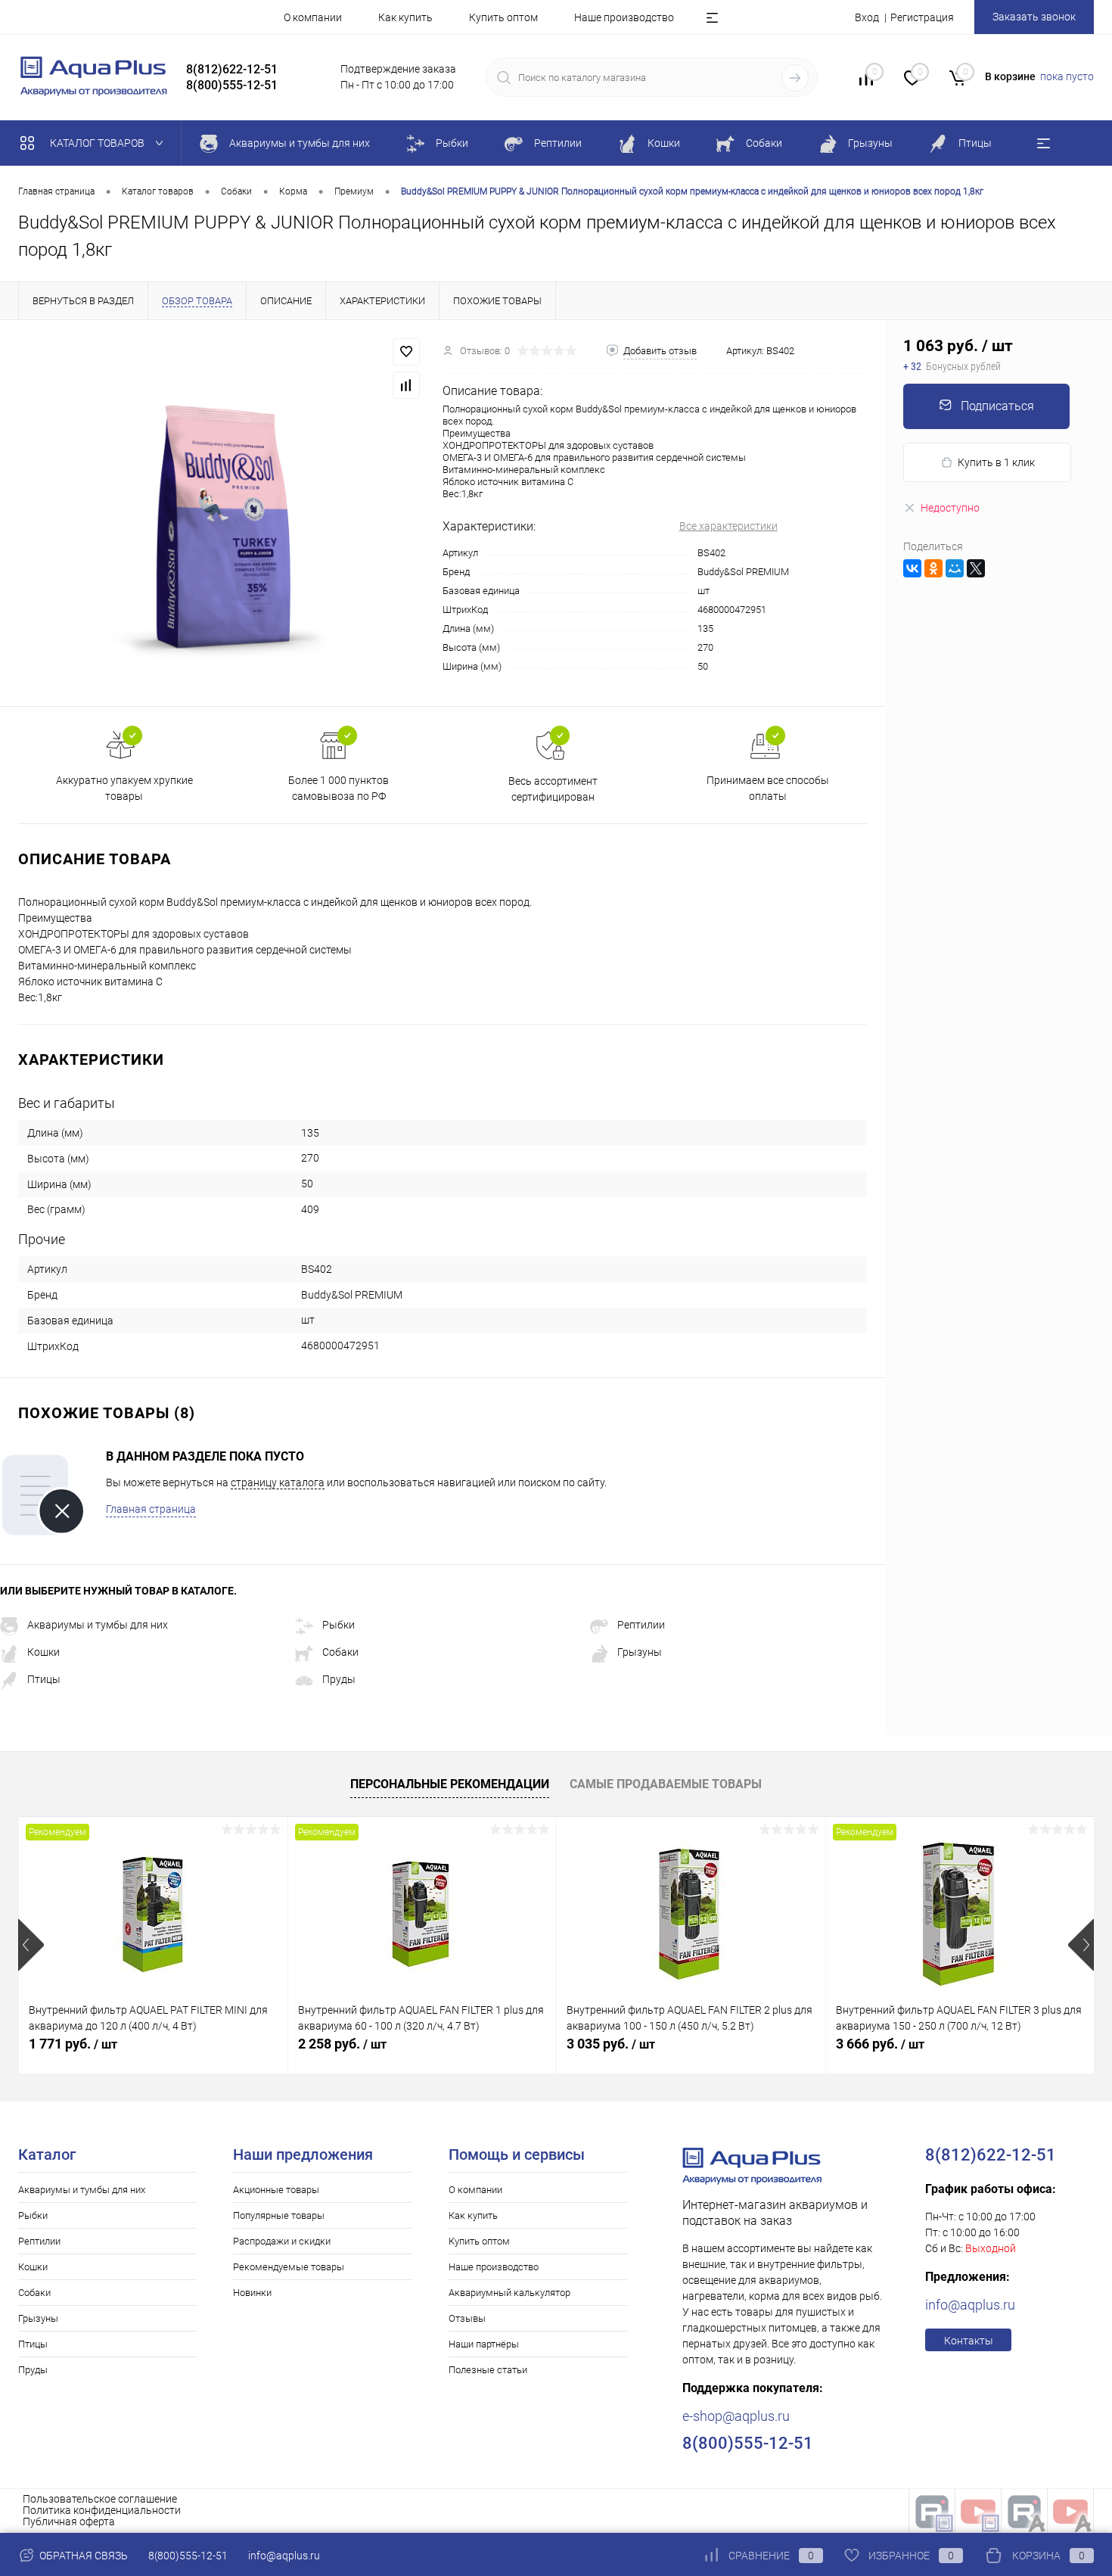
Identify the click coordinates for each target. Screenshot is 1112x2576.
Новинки (252, 2293)
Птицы (44, 1679)
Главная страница (151, 1509)
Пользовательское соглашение (100, 2499)
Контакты (969, 2341)
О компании (313, 17)
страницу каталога (278, 1482)
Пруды (339, 1679)
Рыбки (339, 1625)
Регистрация (922, 17)
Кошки (43, 1652)
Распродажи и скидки (282, 2241)
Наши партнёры (484, 2344)
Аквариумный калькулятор (509, 2293)
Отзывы (467, 2318)
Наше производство (624, 17)
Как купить (405, 17)
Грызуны (640, 1652)
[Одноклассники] (933, 568)
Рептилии (641, 1625)
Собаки (340, 1652)
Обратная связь (82, 2556)
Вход (867, 17)
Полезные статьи (488, 2370)
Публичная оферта (69, 2522)
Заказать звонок (1034, 17)
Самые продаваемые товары (666, 1784)
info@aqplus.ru (970, 2305)
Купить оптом (503, 17)
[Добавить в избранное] (406, 352)
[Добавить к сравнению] (406, 385)
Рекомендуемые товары (289, 2267)
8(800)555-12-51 (188, 2556)
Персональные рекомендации (450, 1784)
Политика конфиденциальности (102, 2510)
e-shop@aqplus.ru (736, 2416)
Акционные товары (276, 2190)
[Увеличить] (221, 513)
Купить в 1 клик (996, 462)
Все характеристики (728, 526)
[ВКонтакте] (912, 568)
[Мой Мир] (955, 568)
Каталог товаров (98, 143)
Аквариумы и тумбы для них (98, 1625)
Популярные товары (279, 2215)
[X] (976, 568)
